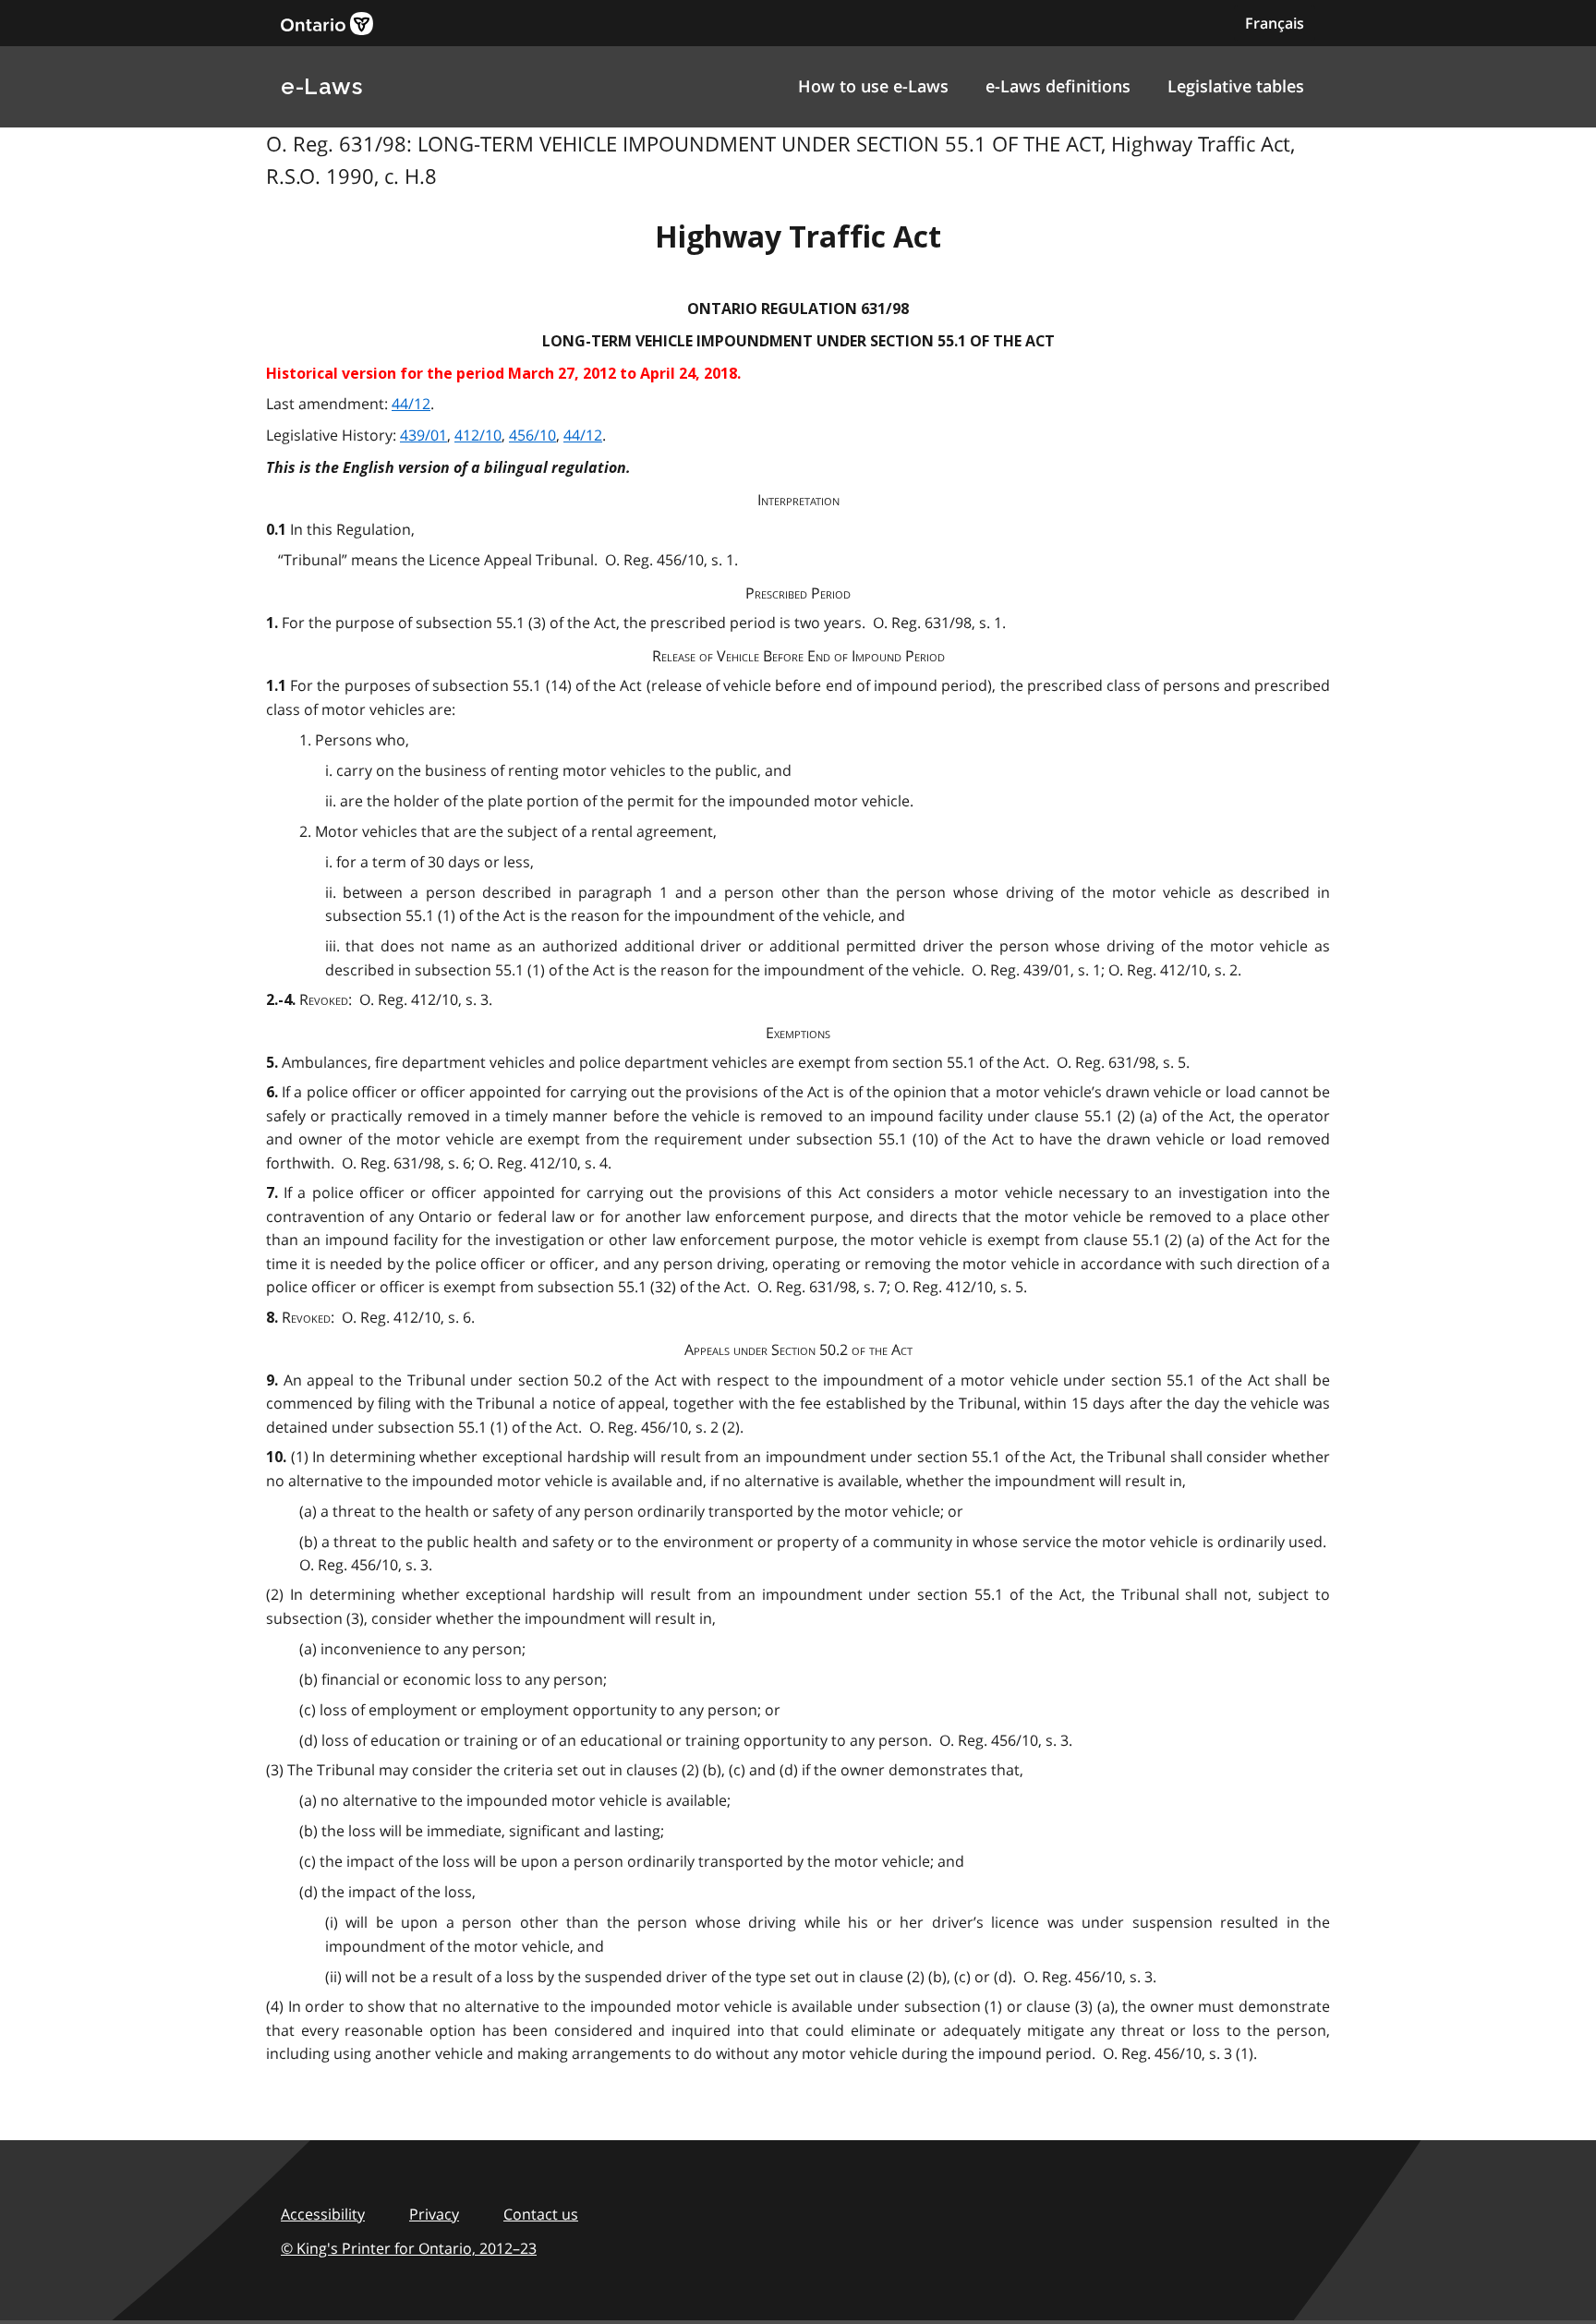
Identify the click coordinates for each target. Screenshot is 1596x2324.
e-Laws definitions (1058, 86)
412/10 (478, 435)
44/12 (411, 404)
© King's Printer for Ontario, (409, 2248)
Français (1275, 23)
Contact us (541, 2214)
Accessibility (323, 2214)
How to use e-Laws (873, 86)
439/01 (423, 435)
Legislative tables (1236, 86)
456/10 (532, 435)
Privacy (434, 2214)
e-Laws (321, 86)
